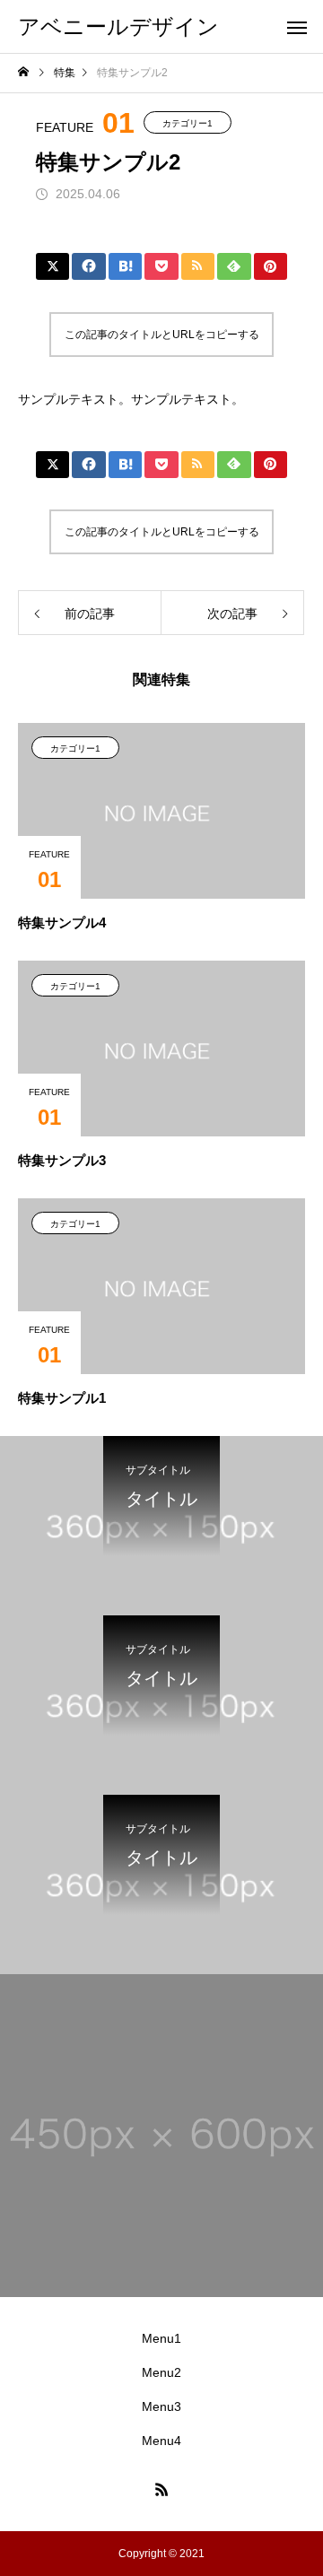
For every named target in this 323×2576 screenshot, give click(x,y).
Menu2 (161, 2372)
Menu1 (161, 2338)
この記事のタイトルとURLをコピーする (162, 335)
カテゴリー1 (188, 123)
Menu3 (161, 2406)
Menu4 (161, 2441)
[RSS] (161, 2489)
